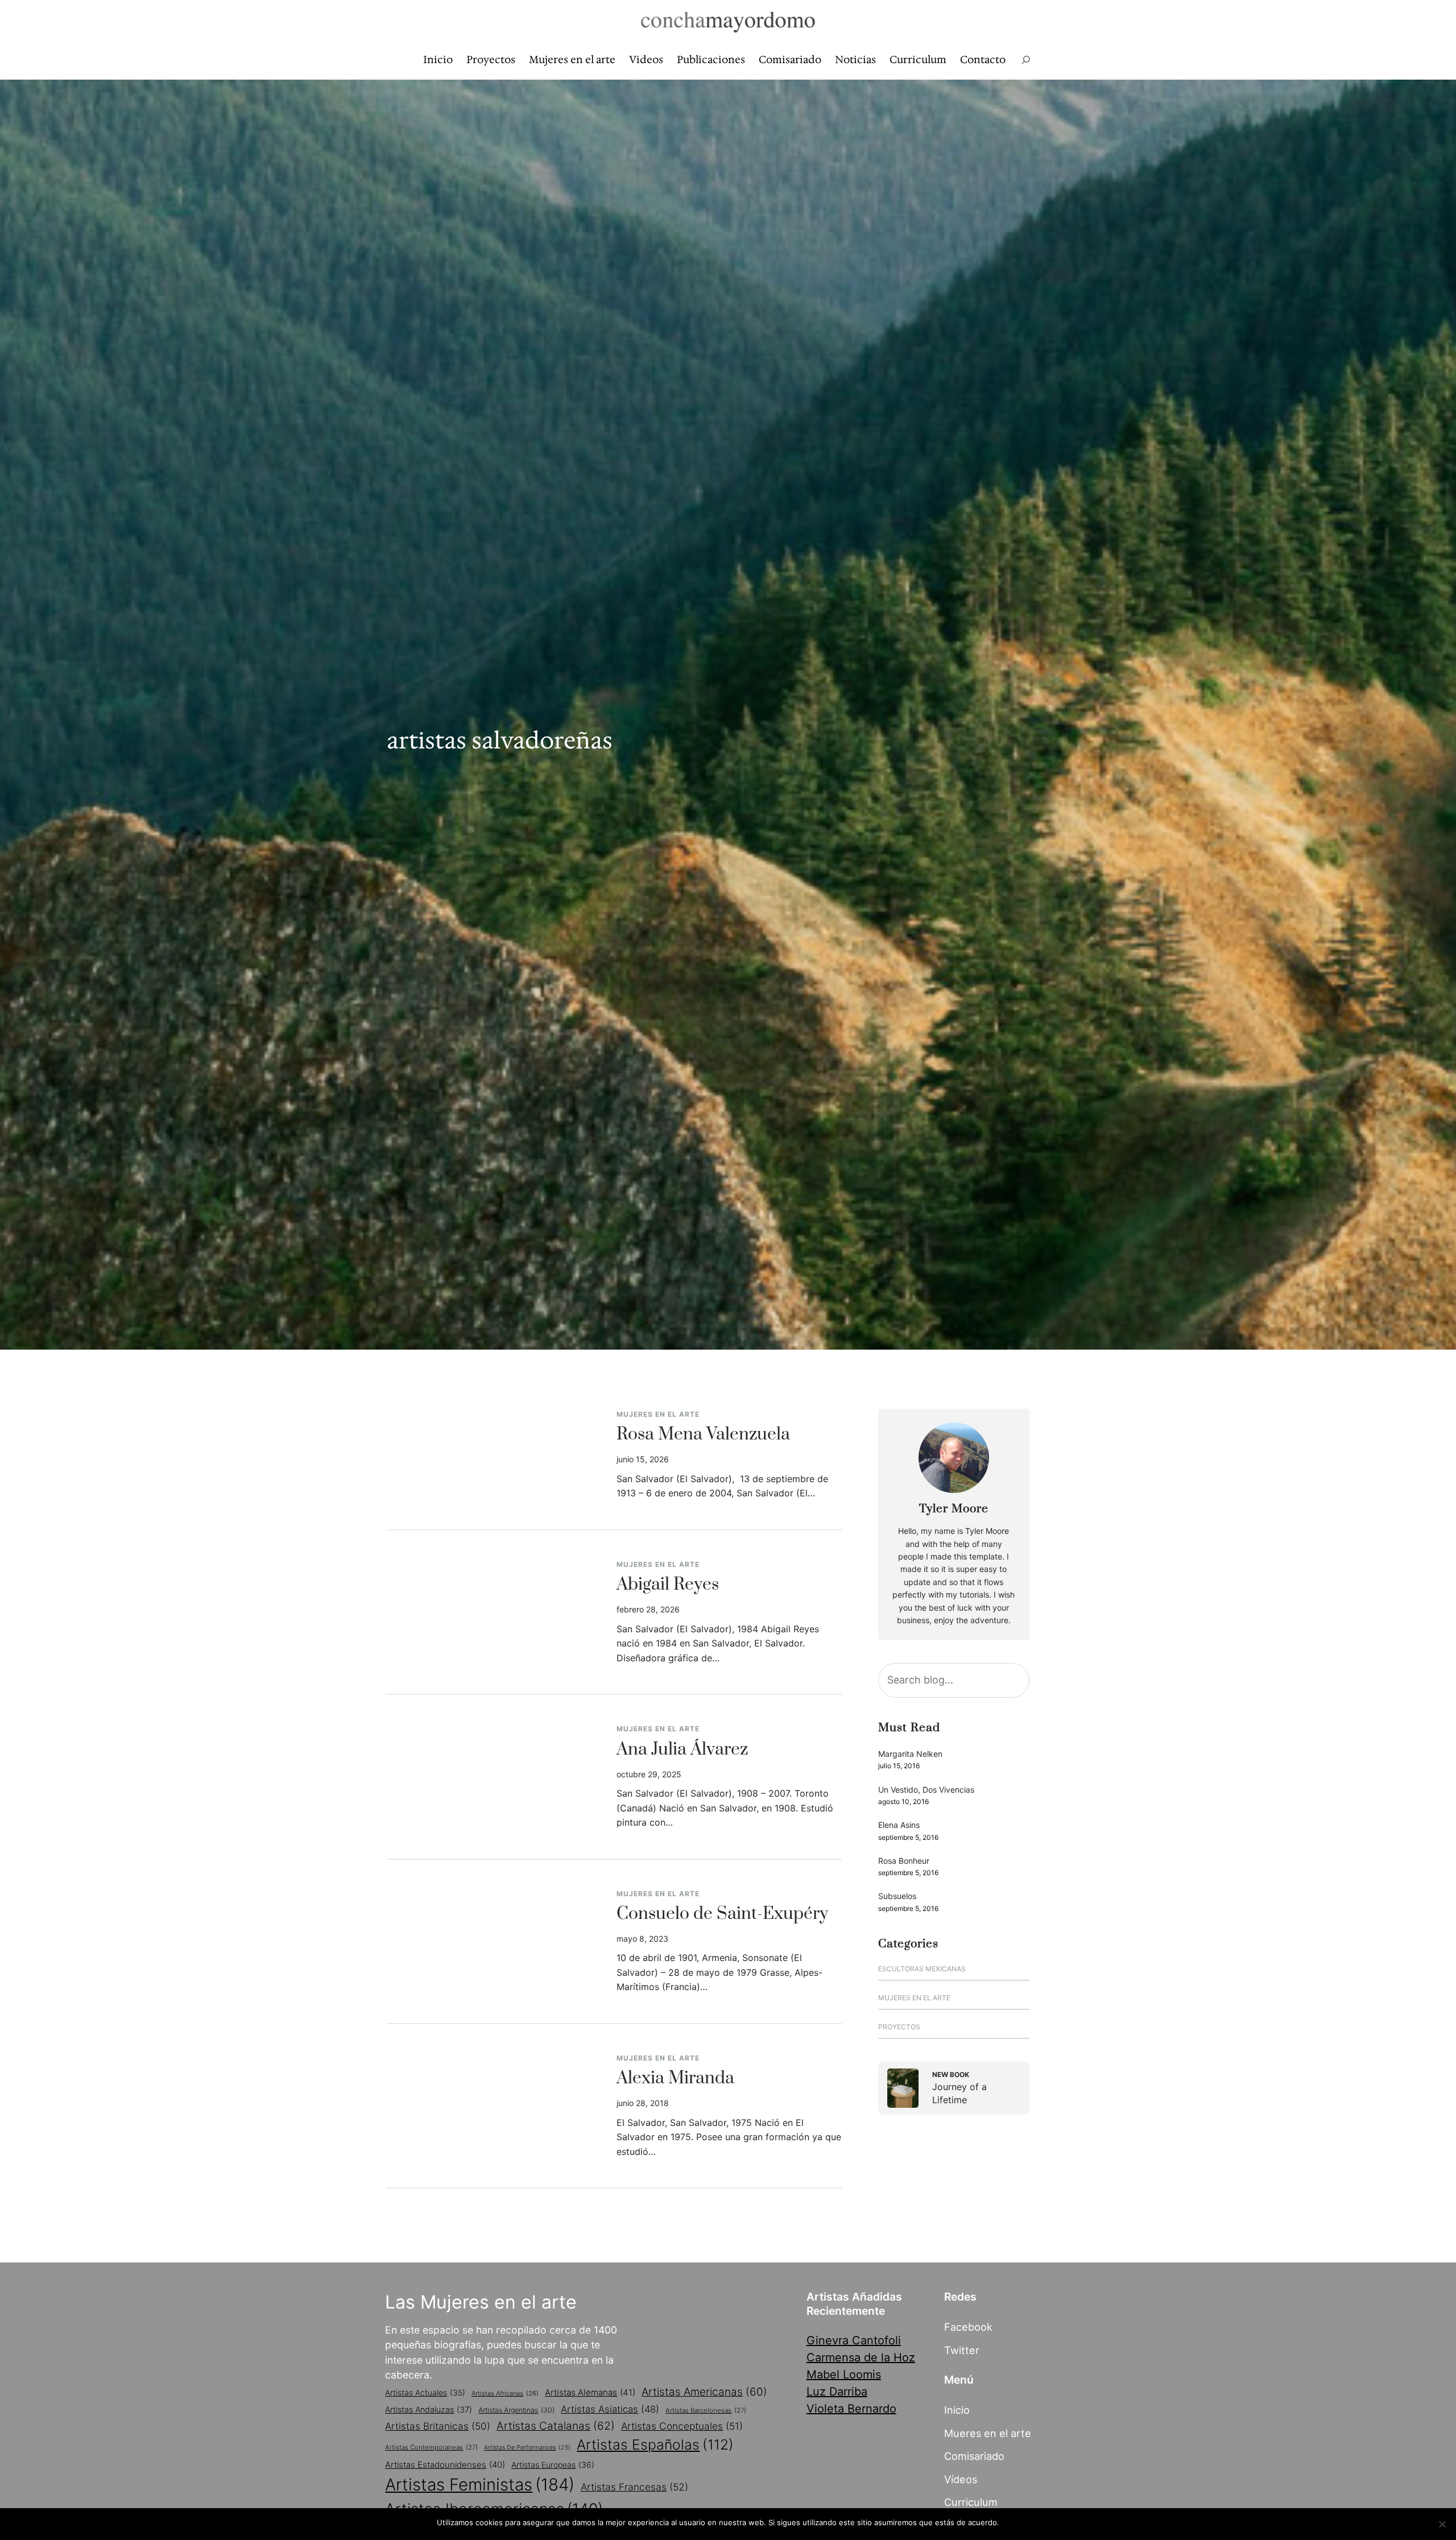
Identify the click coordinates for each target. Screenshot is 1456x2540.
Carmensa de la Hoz (861, 2357)
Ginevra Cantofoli (854, 2340)
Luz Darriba (837, 2392)
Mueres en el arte (988, 2433)
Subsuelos (897, 1896)
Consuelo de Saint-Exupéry (722, 1914)
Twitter (962, 2350)
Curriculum (971, 2502)
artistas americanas (704, 2392)
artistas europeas (553, 2465)
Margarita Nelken (910, 1754)
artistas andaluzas (429, 2409)
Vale (1012, 2522)
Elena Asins (899, 1825)
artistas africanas (505, 2393)
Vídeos (961, 2479)
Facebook (968, 2327)
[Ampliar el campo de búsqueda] (1026, 60)
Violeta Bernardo (851, 2409)
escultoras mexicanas (922, 1969)
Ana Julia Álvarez (682, 1750)
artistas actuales (425, 2393)
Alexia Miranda (675, 2079)
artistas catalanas (556, 2426)
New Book (951, 2074)
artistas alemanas (590, 2392)
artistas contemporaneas (431, 2447)
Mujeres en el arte (658, 1414)
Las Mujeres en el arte (481, 2302)
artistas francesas (634, 2487)
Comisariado (974, 2456)
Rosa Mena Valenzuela (703, 1435)
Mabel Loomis (844, 2374)
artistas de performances (527, 2448)
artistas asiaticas (610, 2409)
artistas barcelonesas (706, 2410)
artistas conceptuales (682, 2426)
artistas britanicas (438, 2426)
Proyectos (899, 2027)
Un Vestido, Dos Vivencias (926, 1790)
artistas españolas (655, 2444)
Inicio (957, 2410)
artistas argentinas (516, 2410)
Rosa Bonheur (904, 1861)
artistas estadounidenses (445, 2465)
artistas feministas (480, 2485)
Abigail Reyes (668, 1585)
